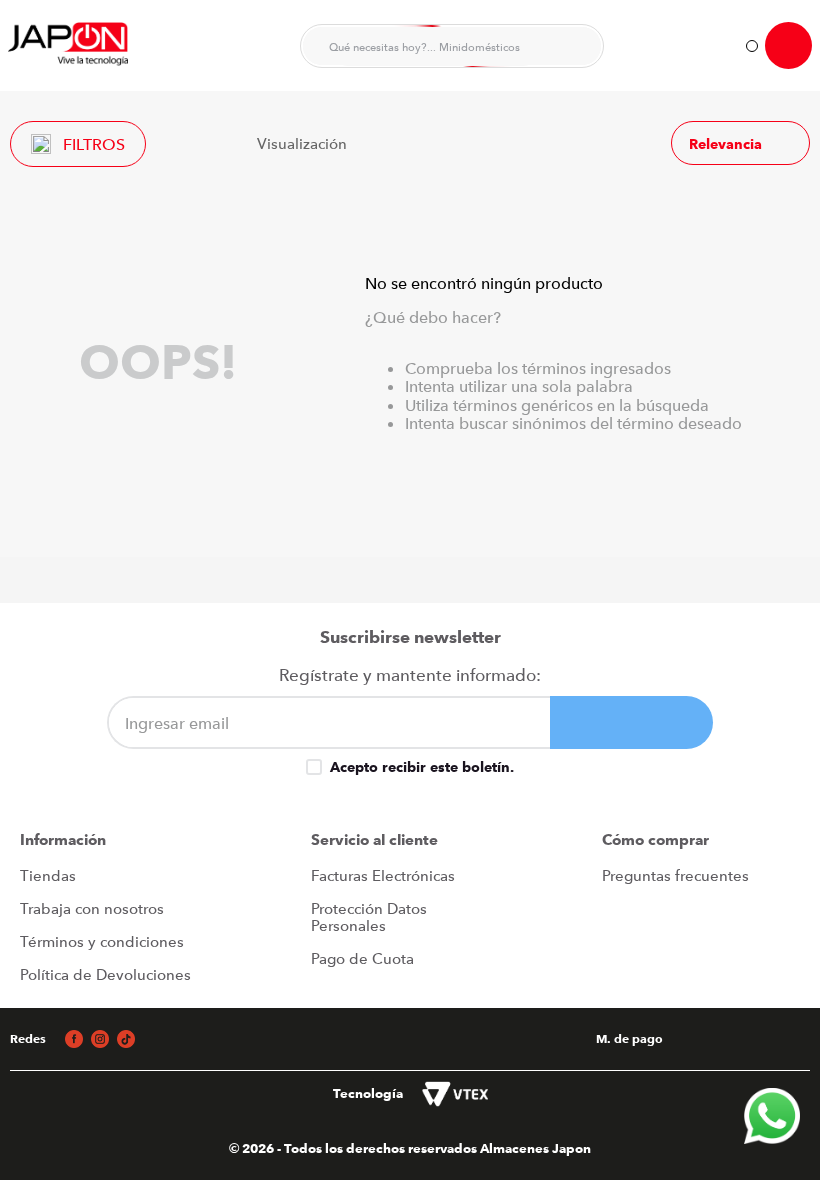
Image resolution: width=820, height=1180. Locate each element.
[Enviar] (632, 722)
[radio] (374, 143)
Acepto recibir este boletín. (422, 767)
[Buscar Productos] (576, 46)
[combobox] (452, 46)
